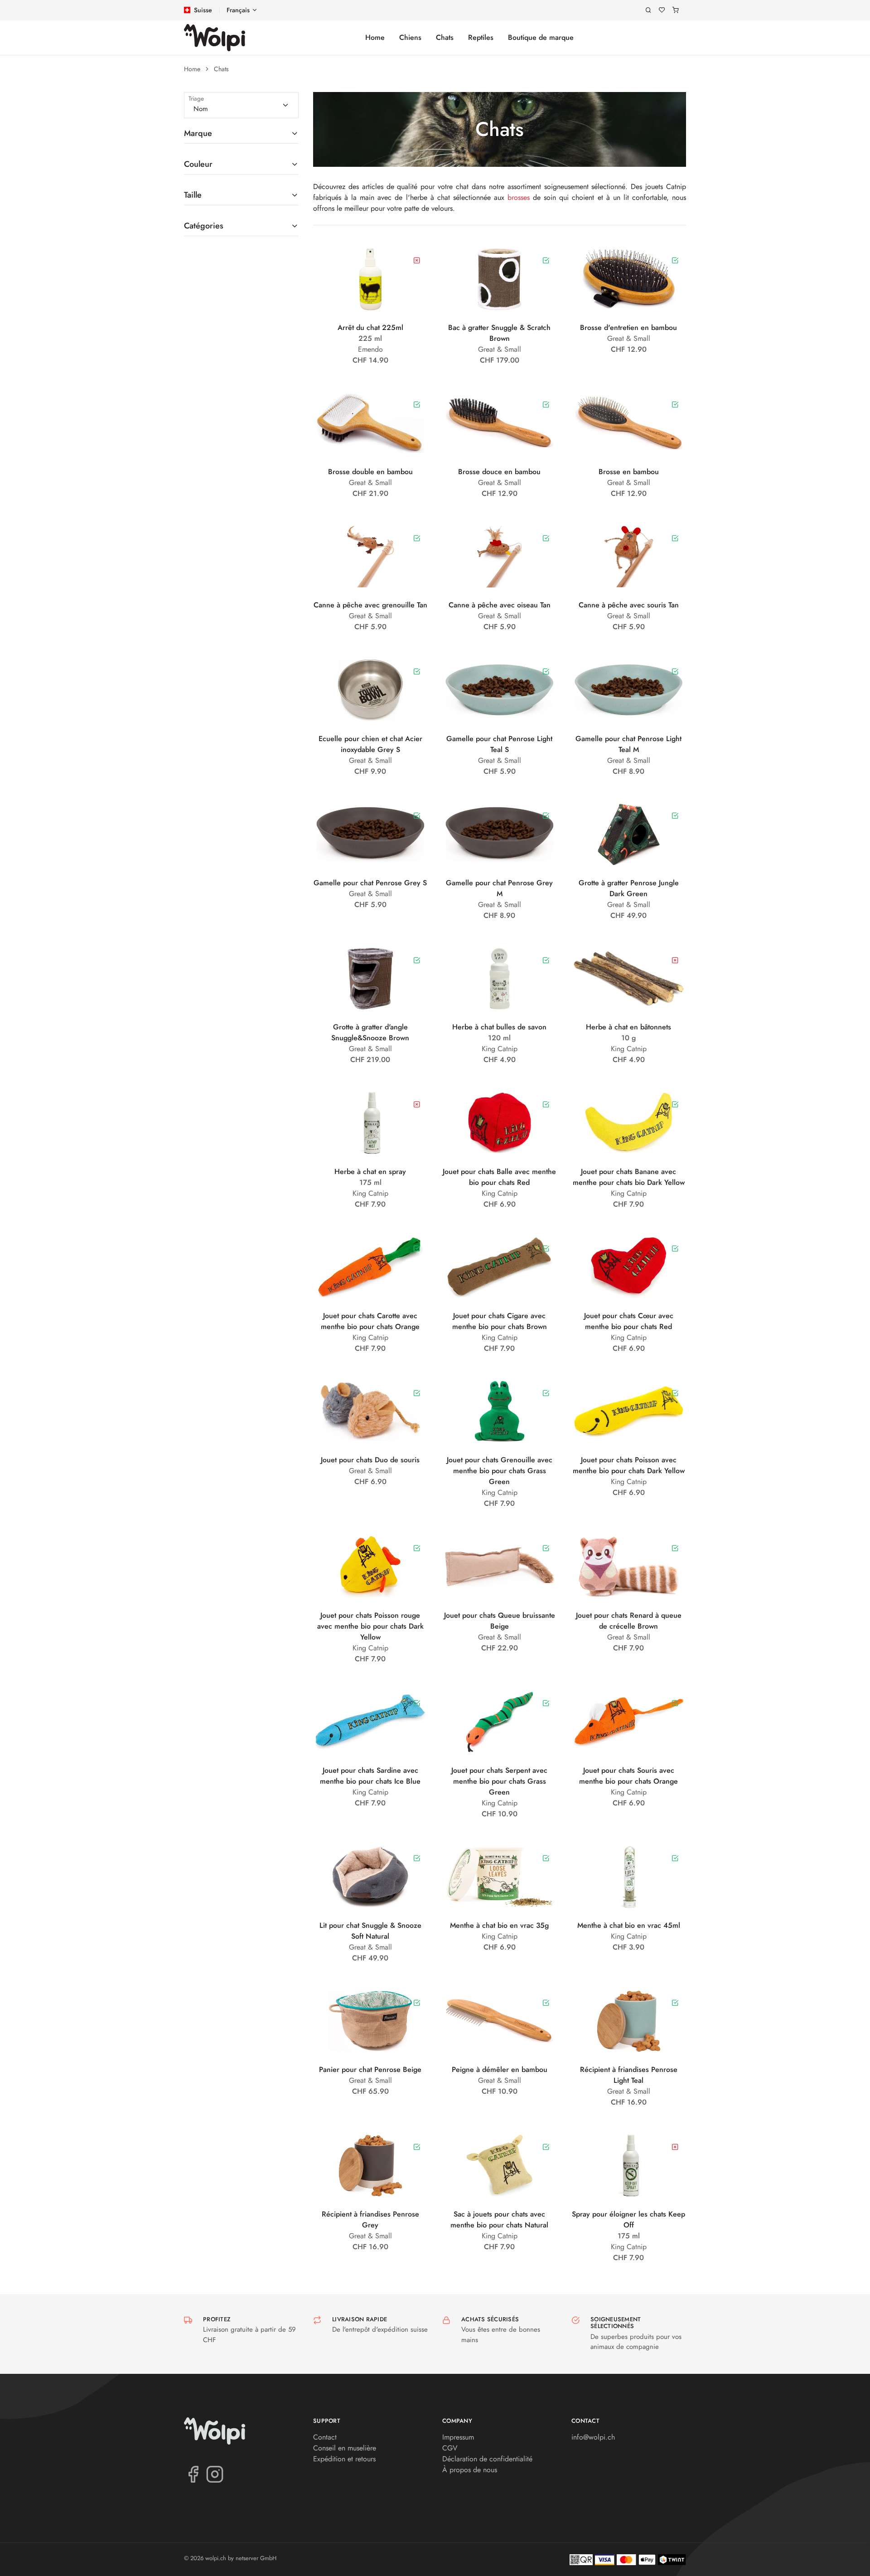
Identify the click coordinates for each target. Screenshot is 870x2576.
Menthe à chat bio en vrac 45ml (629, 1925)
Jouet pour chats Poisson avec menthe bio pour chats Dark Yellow (629, 1465)
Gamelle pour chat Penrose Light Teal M (628, 744)
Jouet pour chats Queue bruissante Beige (500, 1621)
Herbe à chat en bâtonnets (628, 1027)
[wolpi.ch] (215, 38)
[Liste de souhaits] (662, 10)
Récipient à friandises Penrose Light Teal (629, 2075)
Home (375, 37)
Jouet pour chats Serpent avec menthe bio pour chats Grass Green (499, 1781)
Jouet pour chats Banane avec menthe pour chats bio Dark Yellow (629, 1177)
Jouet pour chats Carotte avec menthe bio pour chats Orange (370, 1321)
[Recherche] (648, 10)
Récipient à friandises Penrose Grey (370, 2219)
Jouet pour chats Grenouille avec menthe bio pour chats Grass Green (500, 1471)
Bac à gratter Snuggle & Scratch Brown (499, 333)
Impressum (458, 2437)
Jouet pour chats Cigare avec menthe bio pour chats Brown (500, 1321)
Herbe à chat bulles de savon (499, 1027)
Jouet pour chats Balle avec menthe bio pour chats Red (499, 1177)
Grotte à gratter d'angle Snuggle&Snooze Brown (370, 1032)
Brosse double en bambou (370, 472)
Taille (193, 195)
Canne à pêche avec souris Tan (629, 605)
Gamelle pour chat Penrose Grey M (499, 888)
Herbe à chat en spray (370, 1172)
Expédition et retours (344, 2459)
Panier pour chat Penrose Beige (370, 2069)
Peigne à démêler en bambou (500, 2069)
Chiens (410, 37)
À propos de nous (470, 2470)
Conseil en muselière (345, 2448)
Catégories (204, 226)
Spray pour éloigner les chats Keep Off (628, 2219)
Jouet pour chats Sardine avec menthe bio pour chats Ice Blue (370, 1776)
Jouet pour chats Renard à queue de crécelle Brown (629, 1621)
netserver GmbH (256, 2558)
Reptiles (481, 37)
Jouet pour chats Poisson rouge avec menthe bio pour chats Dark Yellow (370, 1626)
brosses (519, 197)
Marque (198, 133)
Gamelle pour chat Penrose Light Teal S (499, 744)
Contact (325, 2437)
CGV (450, 2448)
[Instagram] (215, 2474)
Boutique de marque (541, 37)
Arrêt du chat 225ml (370, 327)
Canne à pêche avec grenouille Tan (370, 605)
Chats (445, 37)
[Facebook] (193, 2474)
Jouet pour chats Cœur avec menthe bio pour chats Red (629, 1321)
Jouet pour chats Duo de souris (370, 1460)
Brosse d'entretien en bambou (628, 327)
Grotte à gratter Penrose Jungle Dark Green (629, 888)
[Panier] (676, 10)
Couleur (198, 164)
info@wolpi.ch (593, 2437)
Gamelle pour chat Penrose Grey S (370, 883)
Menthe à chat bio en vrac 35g (499, 1925)
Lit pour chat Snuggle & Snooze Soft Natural (370, 1931)
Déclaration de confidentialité (487, 2459)
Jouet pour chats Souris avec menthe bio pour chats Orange (628, 1776)
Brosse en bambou (629, 472)
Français (238, 10)
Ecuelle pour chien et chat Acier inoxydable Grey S (370, 744)
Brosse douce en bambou (499, 472)
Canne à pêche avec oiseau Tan (500, 605)
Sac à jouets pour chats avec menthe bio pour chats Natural (499, 2219)
